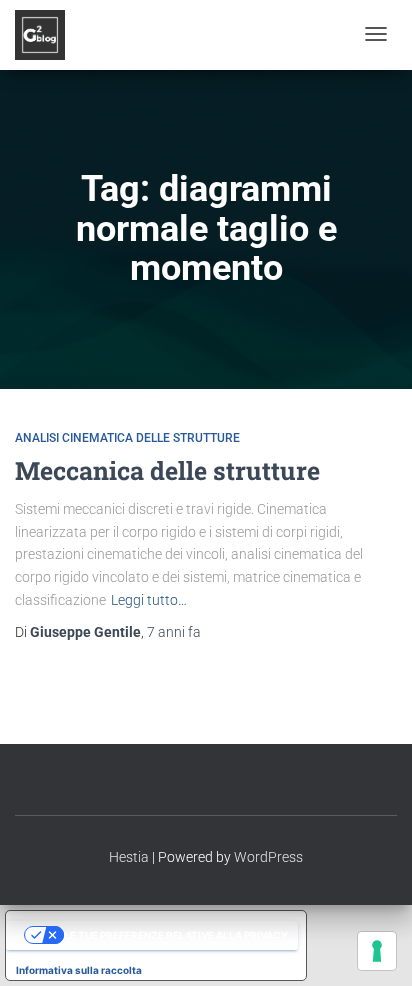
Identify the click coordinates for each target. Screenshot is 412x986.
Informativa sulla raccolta (79, 970)
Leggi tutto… (149, 600)
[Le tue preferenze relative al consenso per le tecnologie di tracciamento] (377, 951)
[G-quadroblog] (40, 35)
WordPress (268, 857)
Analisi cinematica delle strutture (127, 438)
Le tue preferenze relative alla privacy (176, 935)
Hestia (129, 857)
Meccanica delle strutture (167, 470)
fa (174, 632)
